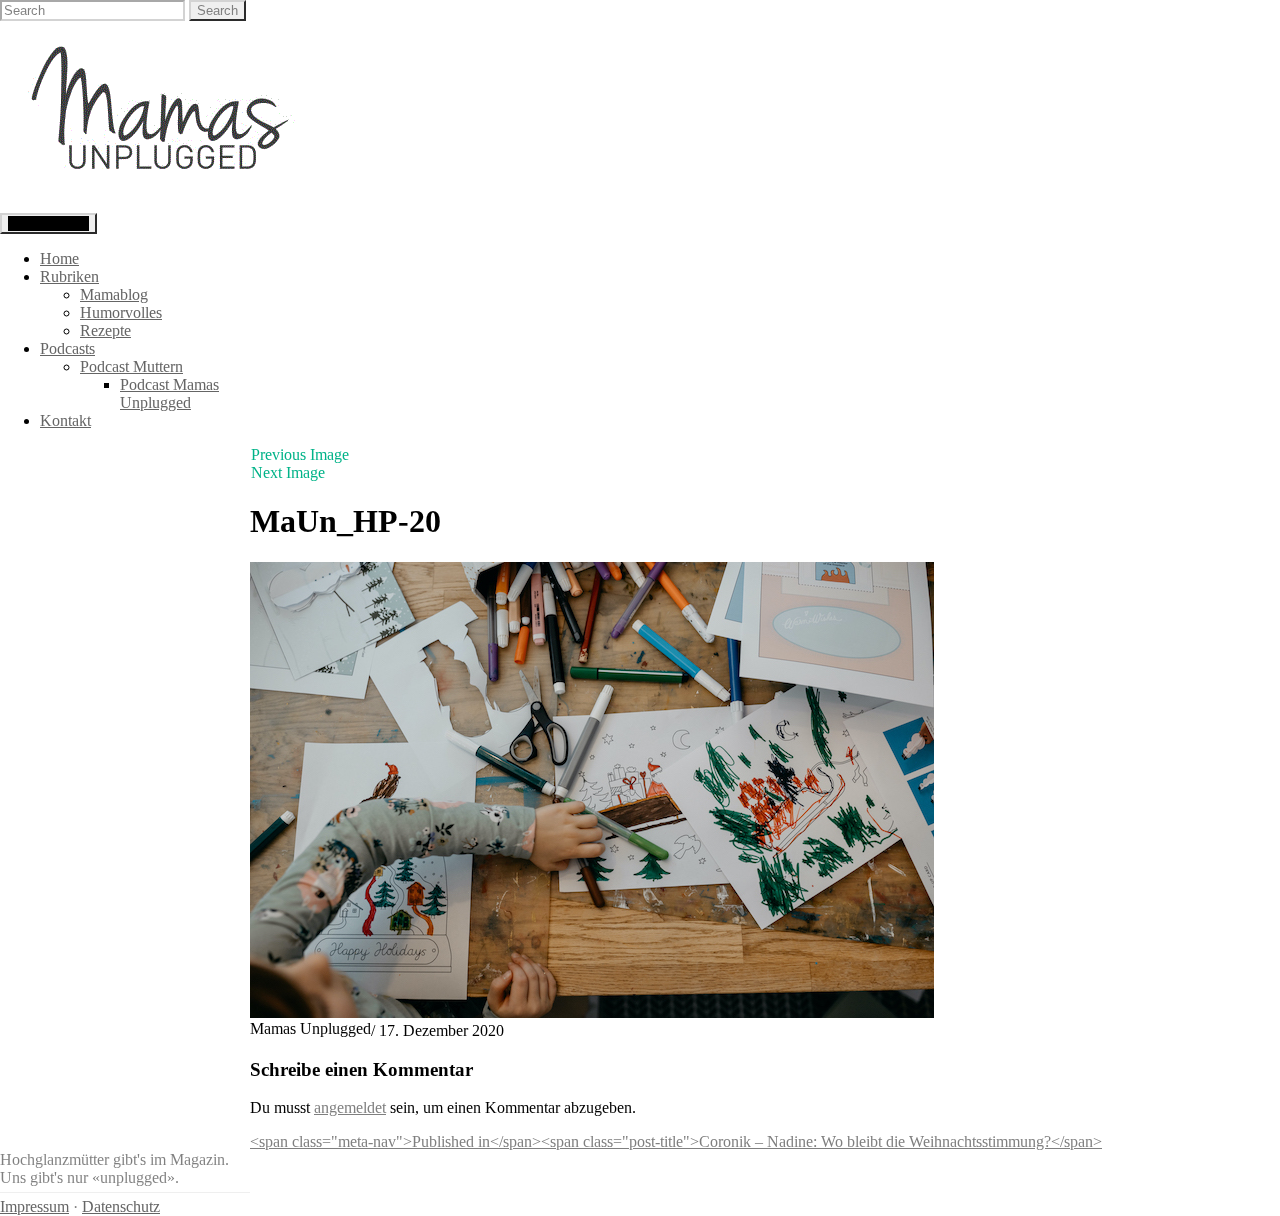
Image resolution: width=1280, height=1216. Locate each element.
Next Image (288, 472)
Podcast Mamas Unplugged (169, 393)
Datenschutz (121, 1206)
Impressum (34, 1206)
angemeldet (350, 1107)
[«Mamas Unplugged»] (160, 203)
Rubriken (69, 276)
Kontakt (65, 420)
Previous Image (300, 454)
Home (59, 258)
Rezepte (105, 330)
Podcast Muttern (131, 366)
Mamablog (114, 294)
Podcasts (67, 348)
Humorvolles (121, 312)
